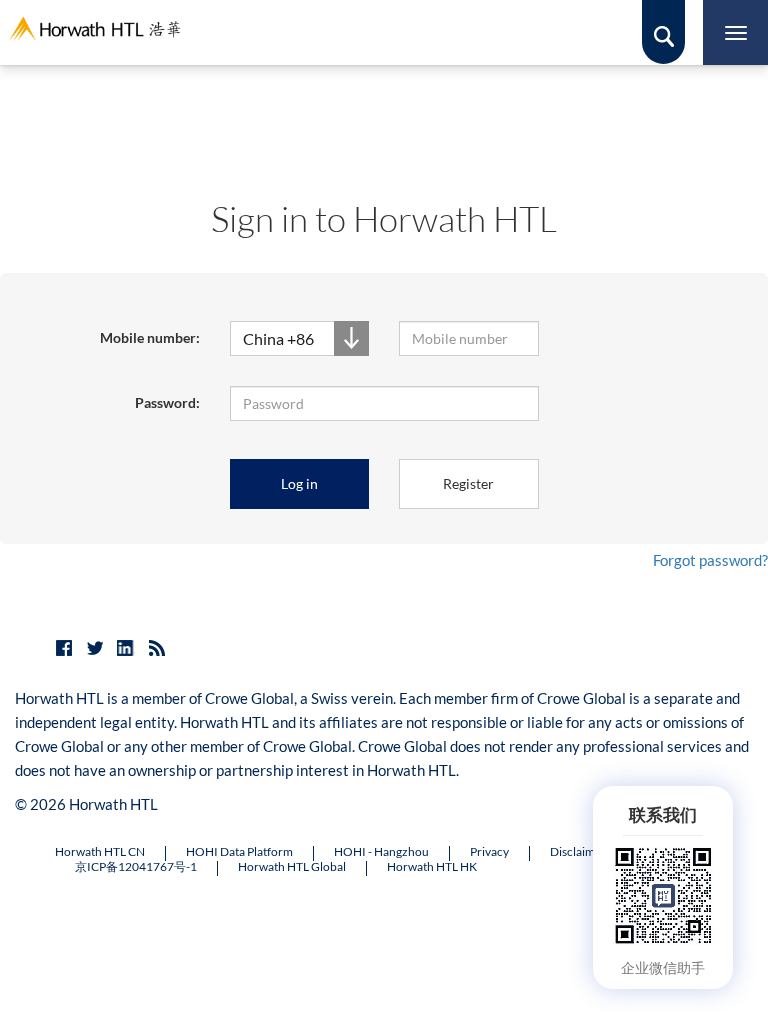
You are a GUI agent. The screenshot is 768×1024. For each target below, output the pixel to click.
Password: (167, 402)
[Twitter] (95, 648)
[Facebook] (64, 648)
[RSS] (157, 648)
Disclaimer (578, 852)
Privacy (489, 852)
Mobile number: (150, 337)
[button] (300, 338)
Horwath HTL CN (100, 852)
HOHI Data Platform (239, 852)
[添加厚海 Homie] (663, 893)
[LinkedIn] (126, 648)
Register (468, 483)
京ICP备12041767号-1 (136, 867)
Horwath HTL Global (292, 867)
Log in (299, 483)
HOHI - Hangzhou (381, 852)
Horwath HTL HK (432, 867)
